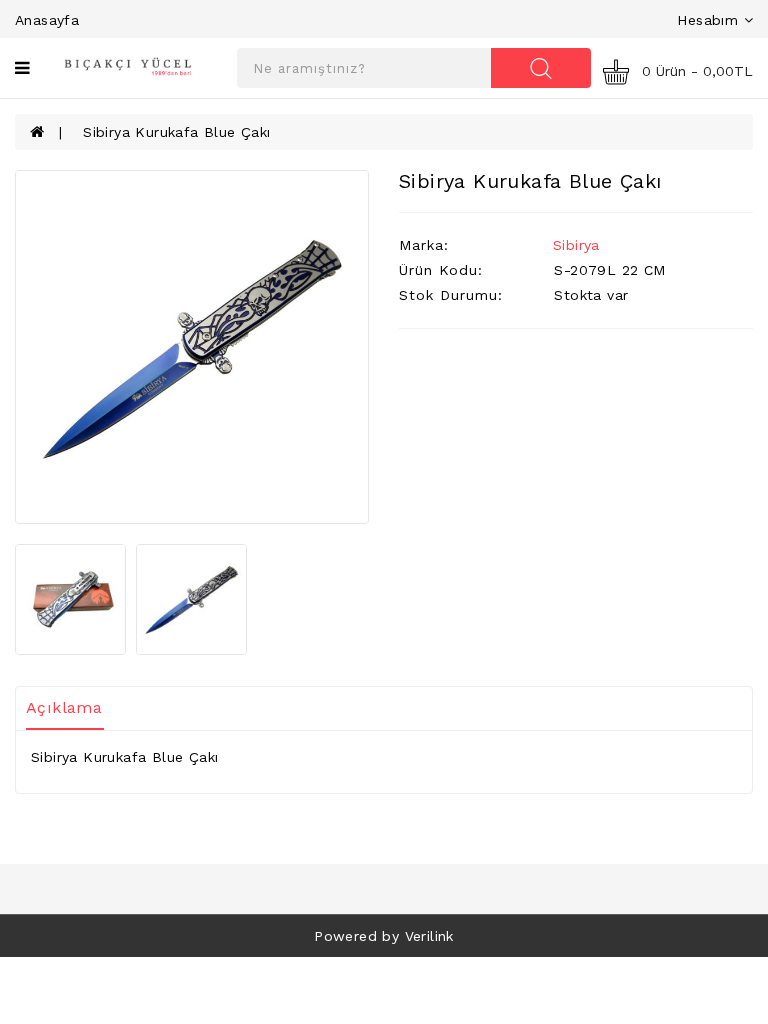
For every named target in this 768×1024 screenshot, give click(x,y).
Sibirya (576, 245)
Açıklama (64, 707)
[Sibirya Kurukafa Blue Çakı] (192, 347)
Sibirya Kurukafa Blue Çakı (176, 132)
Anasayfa (47, 20)
